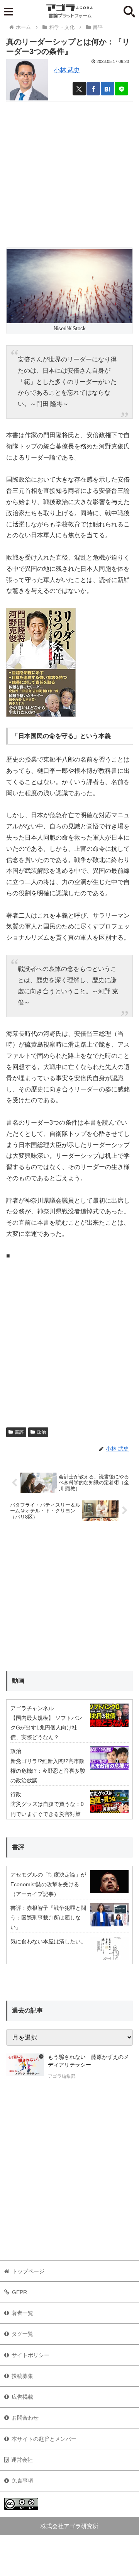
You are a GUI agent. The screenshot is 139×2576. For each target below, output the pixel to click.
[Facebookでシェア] (93, 89)
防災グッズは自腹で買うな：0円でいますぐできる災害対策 (47, 1809)
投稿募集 (22, 2376)
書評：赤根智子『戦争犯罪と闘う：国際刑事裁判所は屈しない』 (48, 1918)
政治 (41, 1432)
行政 (16, 1794)
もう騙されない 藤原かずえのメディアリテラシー (88, 2061)
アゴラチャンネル (32, 1708)
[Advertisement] (69, 171)
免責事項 (22, 2481)
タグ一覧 (22, 2334)
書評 (19, 1432)
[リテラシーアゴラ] (25, 2067)
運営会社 (22, 2460)
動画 (18, 1681)
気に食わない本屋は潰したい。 (48, 1941)
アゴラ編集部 (62, 2076)
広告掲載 (22, 2397)
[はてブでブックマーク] (108, 89)
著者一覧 (22, 2313)
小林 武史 (67, 70)
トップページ (28, 2271)
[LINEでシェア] (121, 89)
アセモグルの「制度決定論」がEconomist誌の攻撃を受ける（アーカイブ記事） (48, 1884)
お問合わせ (25, 2418)
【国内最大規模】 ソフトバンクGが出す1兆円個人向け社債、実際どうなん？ (46, 1728)
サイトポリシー (31, 2355)
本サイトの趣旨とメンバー (44, 2439)
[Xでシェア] (79, 89)
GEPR (19, 2292)
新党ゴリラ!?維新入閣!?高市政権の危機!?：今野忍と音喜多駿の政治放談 (48, 1771)
